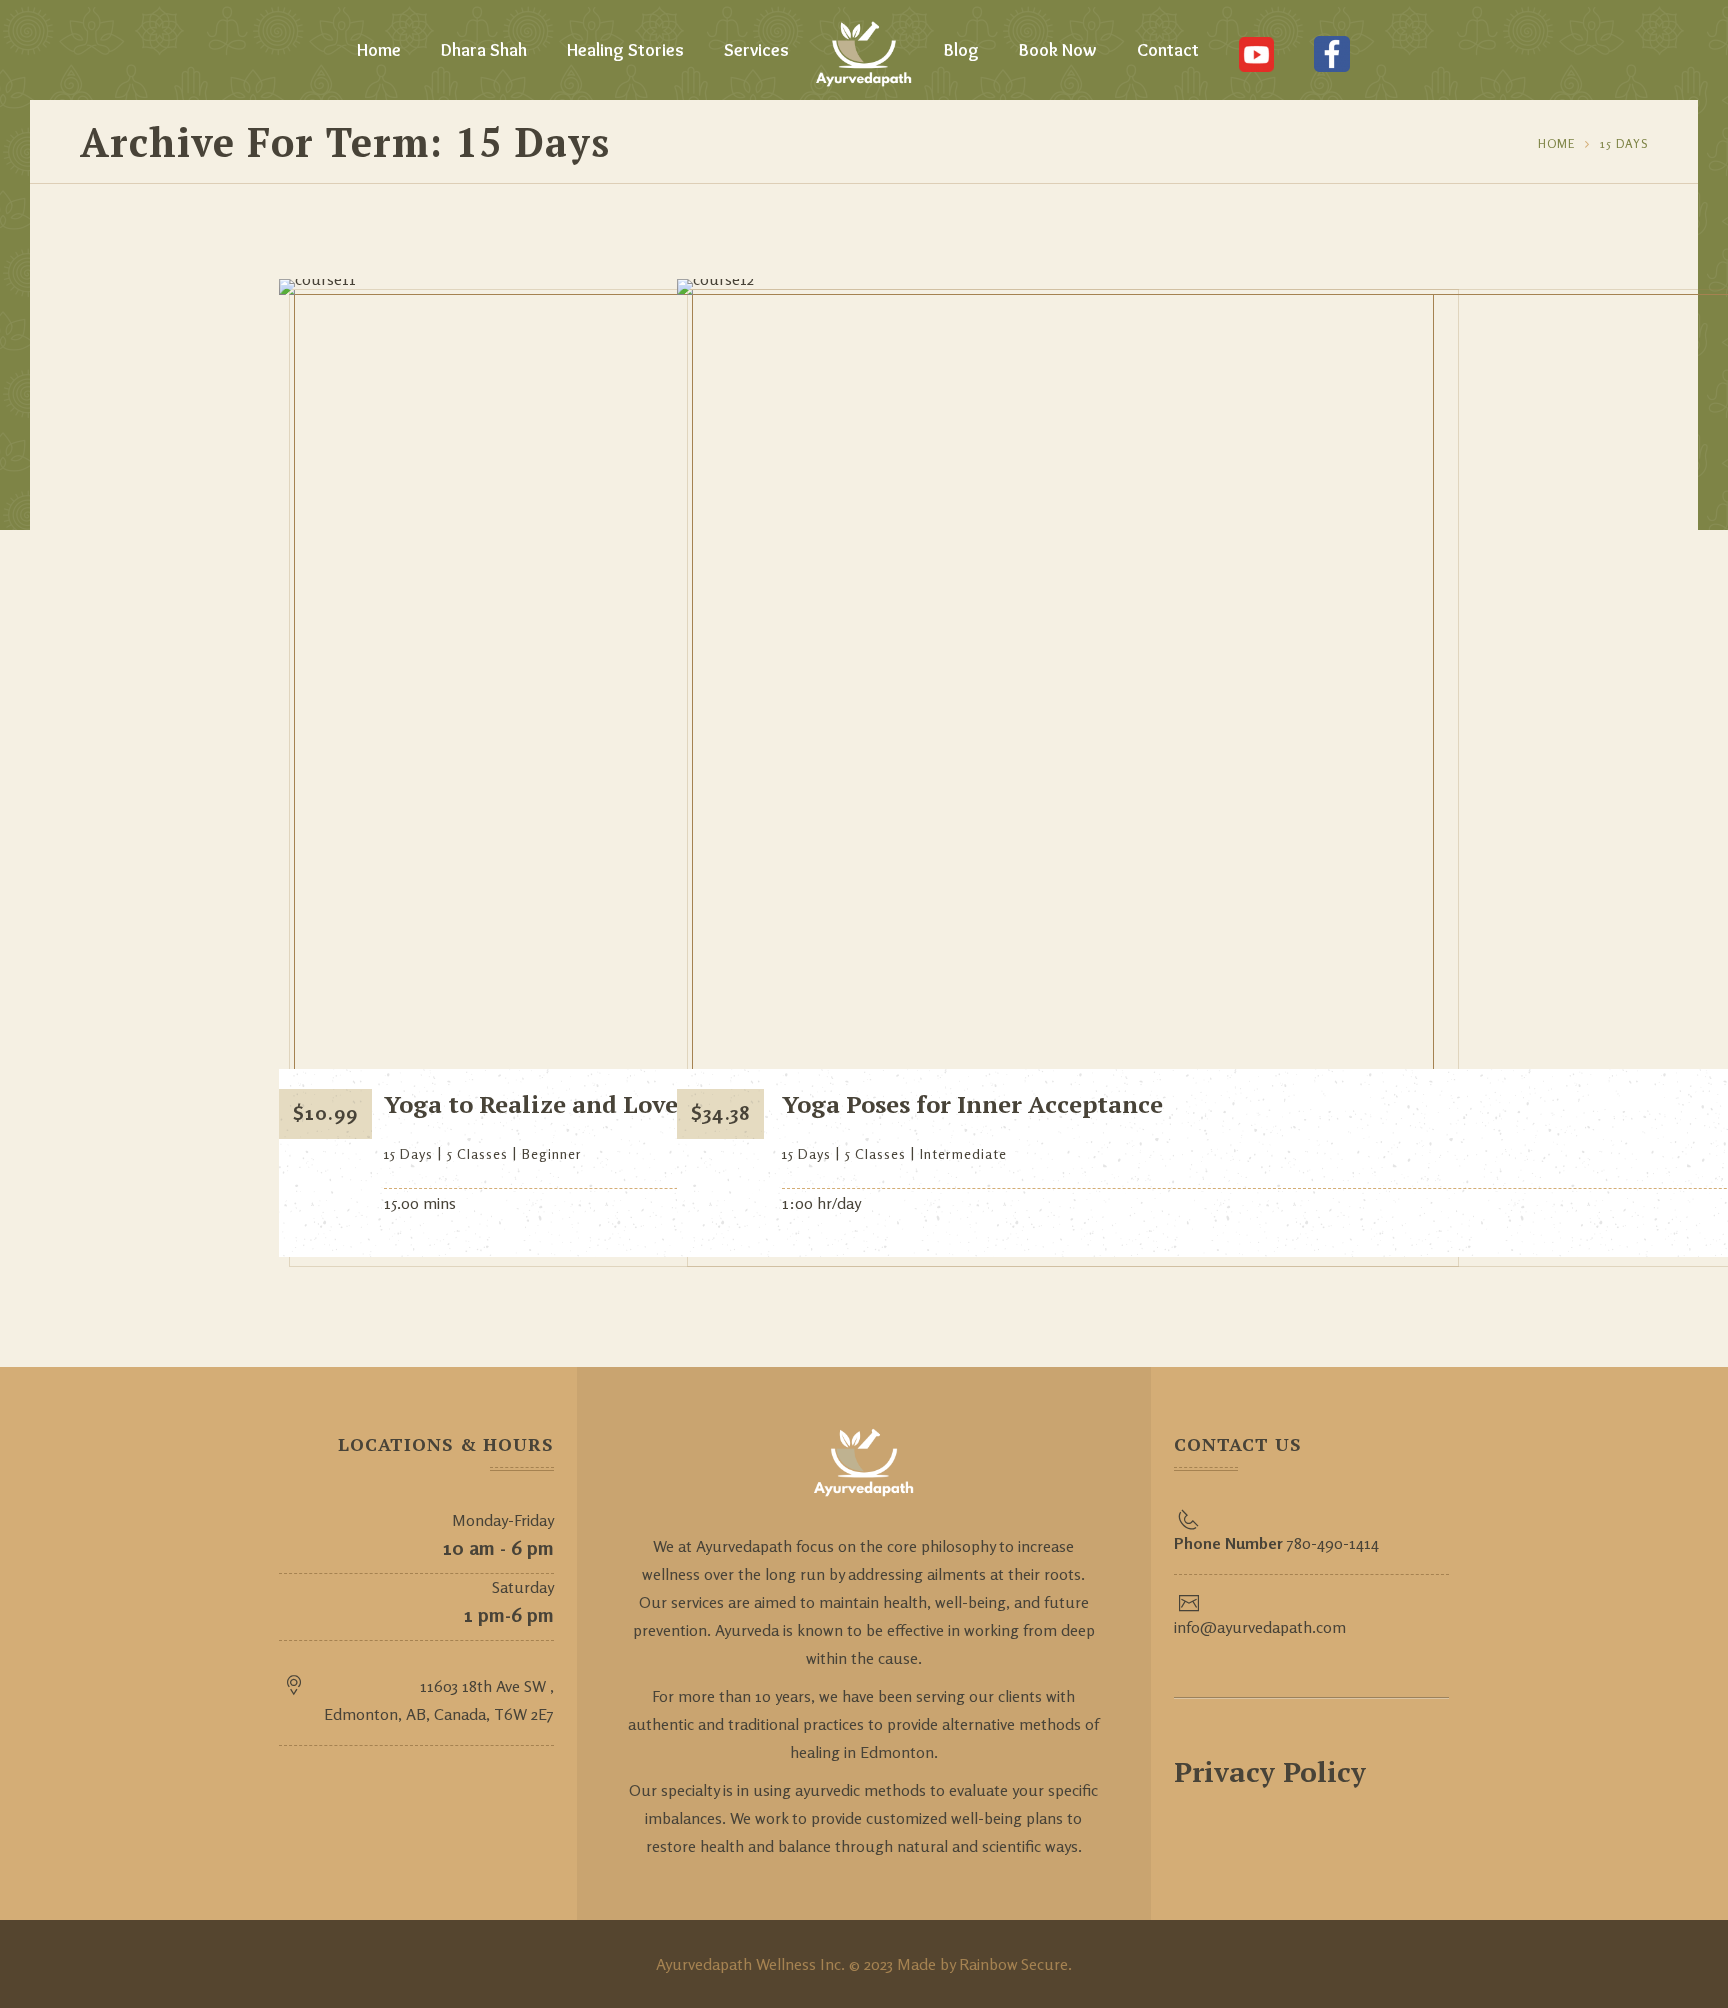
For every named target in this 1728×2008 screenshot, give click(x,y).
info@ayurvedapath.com (1260, 1627)
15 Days (1624, 143)
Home (379, 50)
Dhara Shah (484, 50)
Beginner (552, 1153)
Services (756, 50)
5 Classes (477, 1153)
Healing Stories (625, 50)
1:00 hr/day (821, 1203)
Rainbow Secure (1013, 1964)
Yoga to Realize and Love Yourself (583, 1104)
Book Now (1058, 50)
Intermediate (963, 1153)
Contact (1168, 50)
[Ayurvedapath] (864, 50)
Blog (961, 50)
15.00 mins (420, 1203)
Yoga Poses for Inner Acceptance (972, 1104)
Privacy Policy (1270, 1771)
